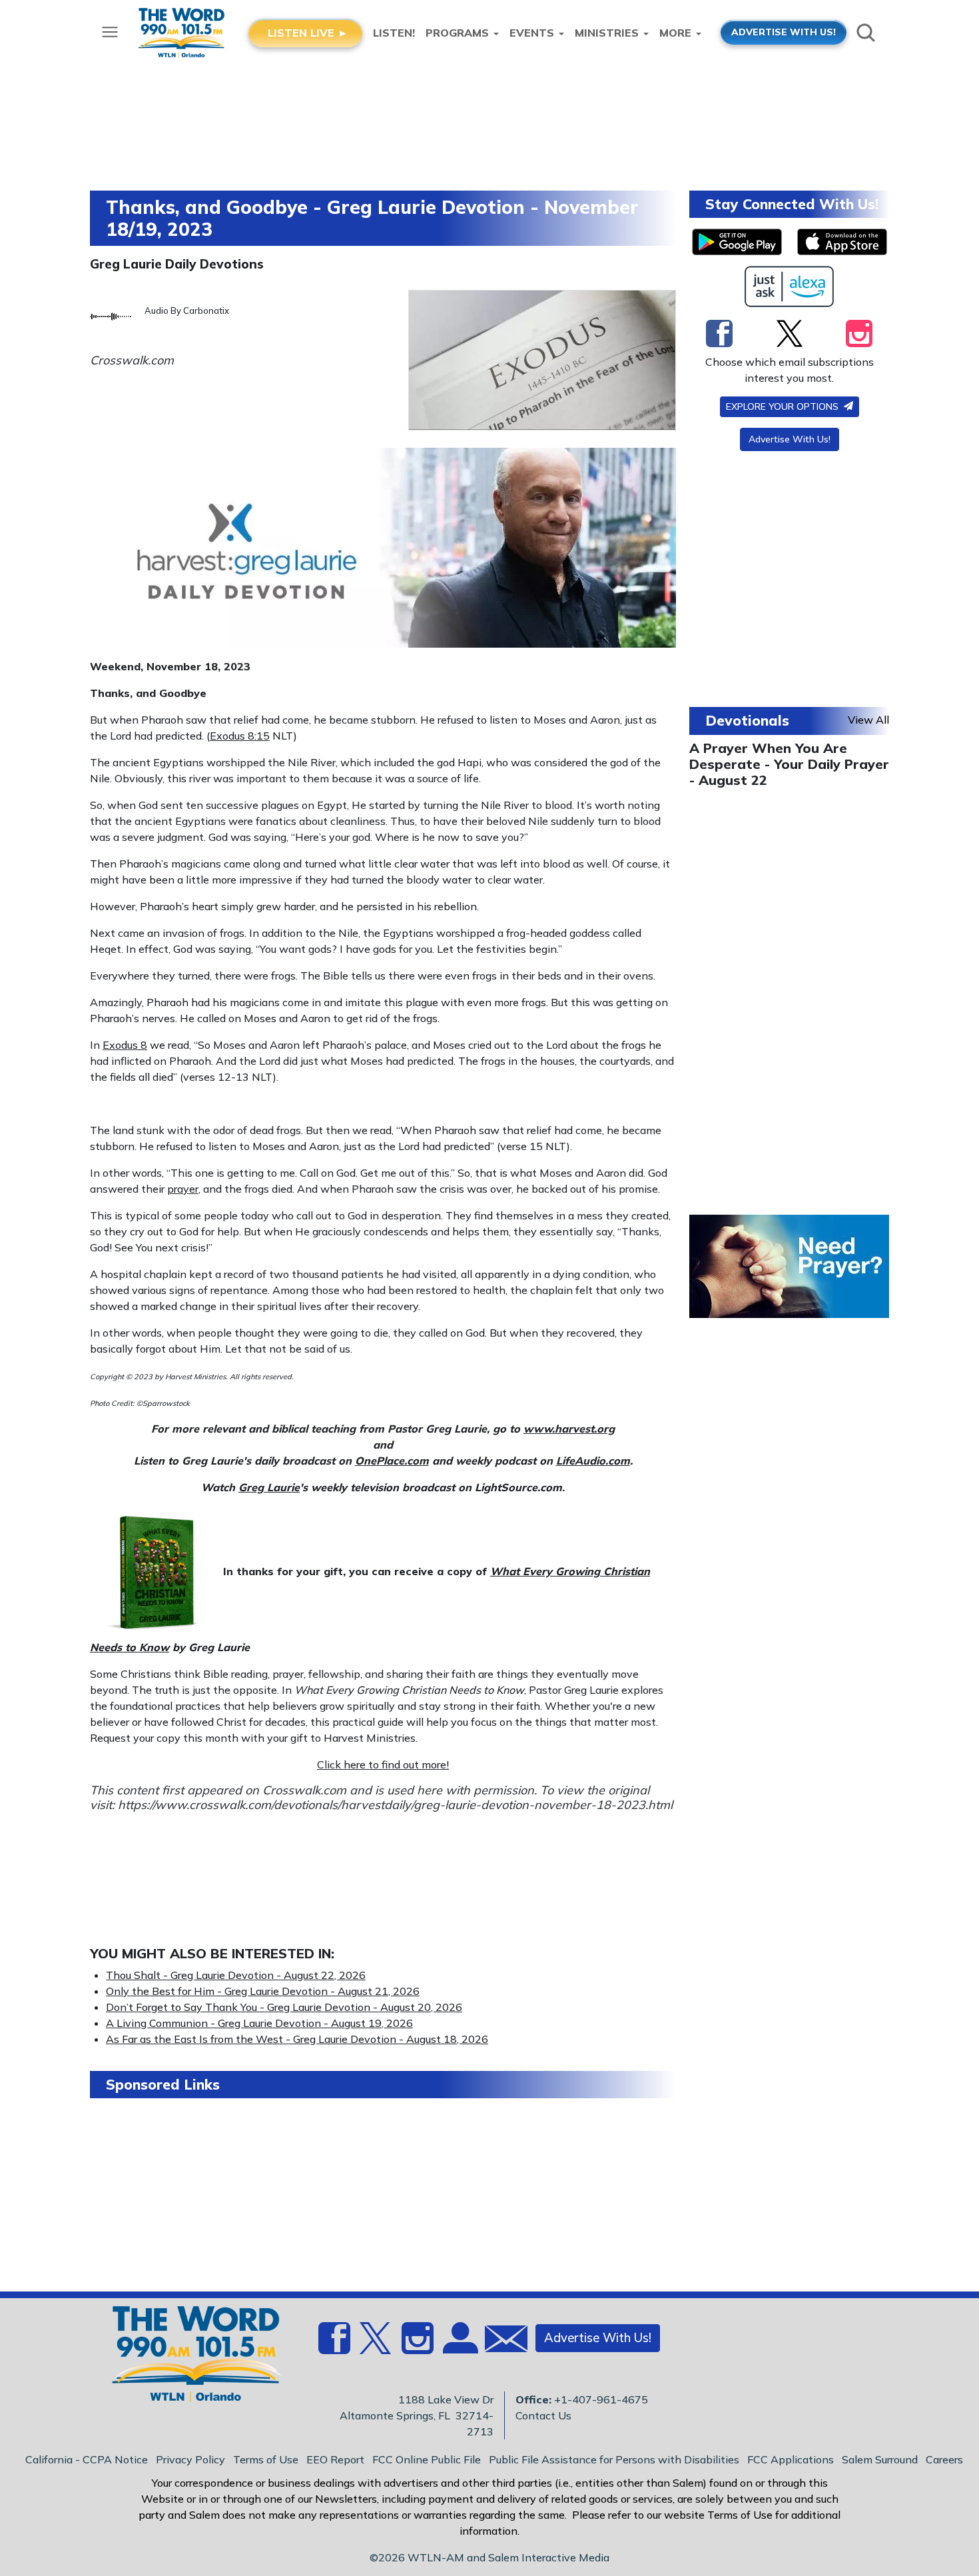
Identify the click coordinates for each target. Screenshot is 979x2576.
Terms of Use (266, 2459)
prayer (183, 1189)
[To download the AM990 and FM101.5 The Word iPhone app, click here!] (842, 242)
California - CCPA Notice (87, 2459)
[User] (459, 2346)
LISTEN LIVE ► (308, 33)
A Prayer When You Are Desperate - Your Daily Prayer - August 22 (789, 764)
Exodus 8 (125, 1045)
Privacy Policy (190, 2459)
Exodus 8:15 (240, 736)
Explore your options (784, 406)
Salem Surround (880, 2459)
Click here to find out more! (383, 1764)
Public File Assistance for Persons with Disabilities (614, 2459)
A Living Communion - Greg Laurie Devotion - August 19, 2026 (259, 2023)
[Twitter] (790, 333)
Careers (944, 2459)
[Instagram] (859, 333)
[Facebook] (719, 333)
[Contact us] (501, 2342)
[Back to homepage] (189, 2358)
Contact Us (543, 2415)
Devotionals (747, 720)
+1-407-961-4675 (601, 2399)
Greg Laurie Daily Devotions (177, 264)
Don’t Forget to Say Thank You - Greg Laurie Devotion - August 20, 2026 (284, 2007)
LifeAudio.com (593, 1461)
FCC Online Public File (427, 2459)
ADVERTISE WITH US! (784, 32)
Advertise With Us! (790, 439)
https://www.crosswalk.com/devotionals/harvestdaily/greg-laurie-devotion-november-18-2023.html (395, 1805)
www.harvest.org (569, 1429)
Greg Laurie (269, 1487)
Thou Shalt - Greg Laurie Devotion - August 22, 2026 (236, 1975)
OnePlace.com (392, 1461)
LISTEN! (394, 33)
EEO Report (335, 2459)
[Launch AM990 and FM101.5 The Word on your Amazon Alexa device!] (790, 287)
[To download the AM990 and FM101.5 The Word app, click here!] (737, 242)
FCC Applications (791, 2459)
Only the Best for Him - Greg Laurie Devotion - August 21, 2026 (263, 1991)
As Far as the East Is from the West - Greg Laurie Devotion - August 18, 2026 (297, 2039)
